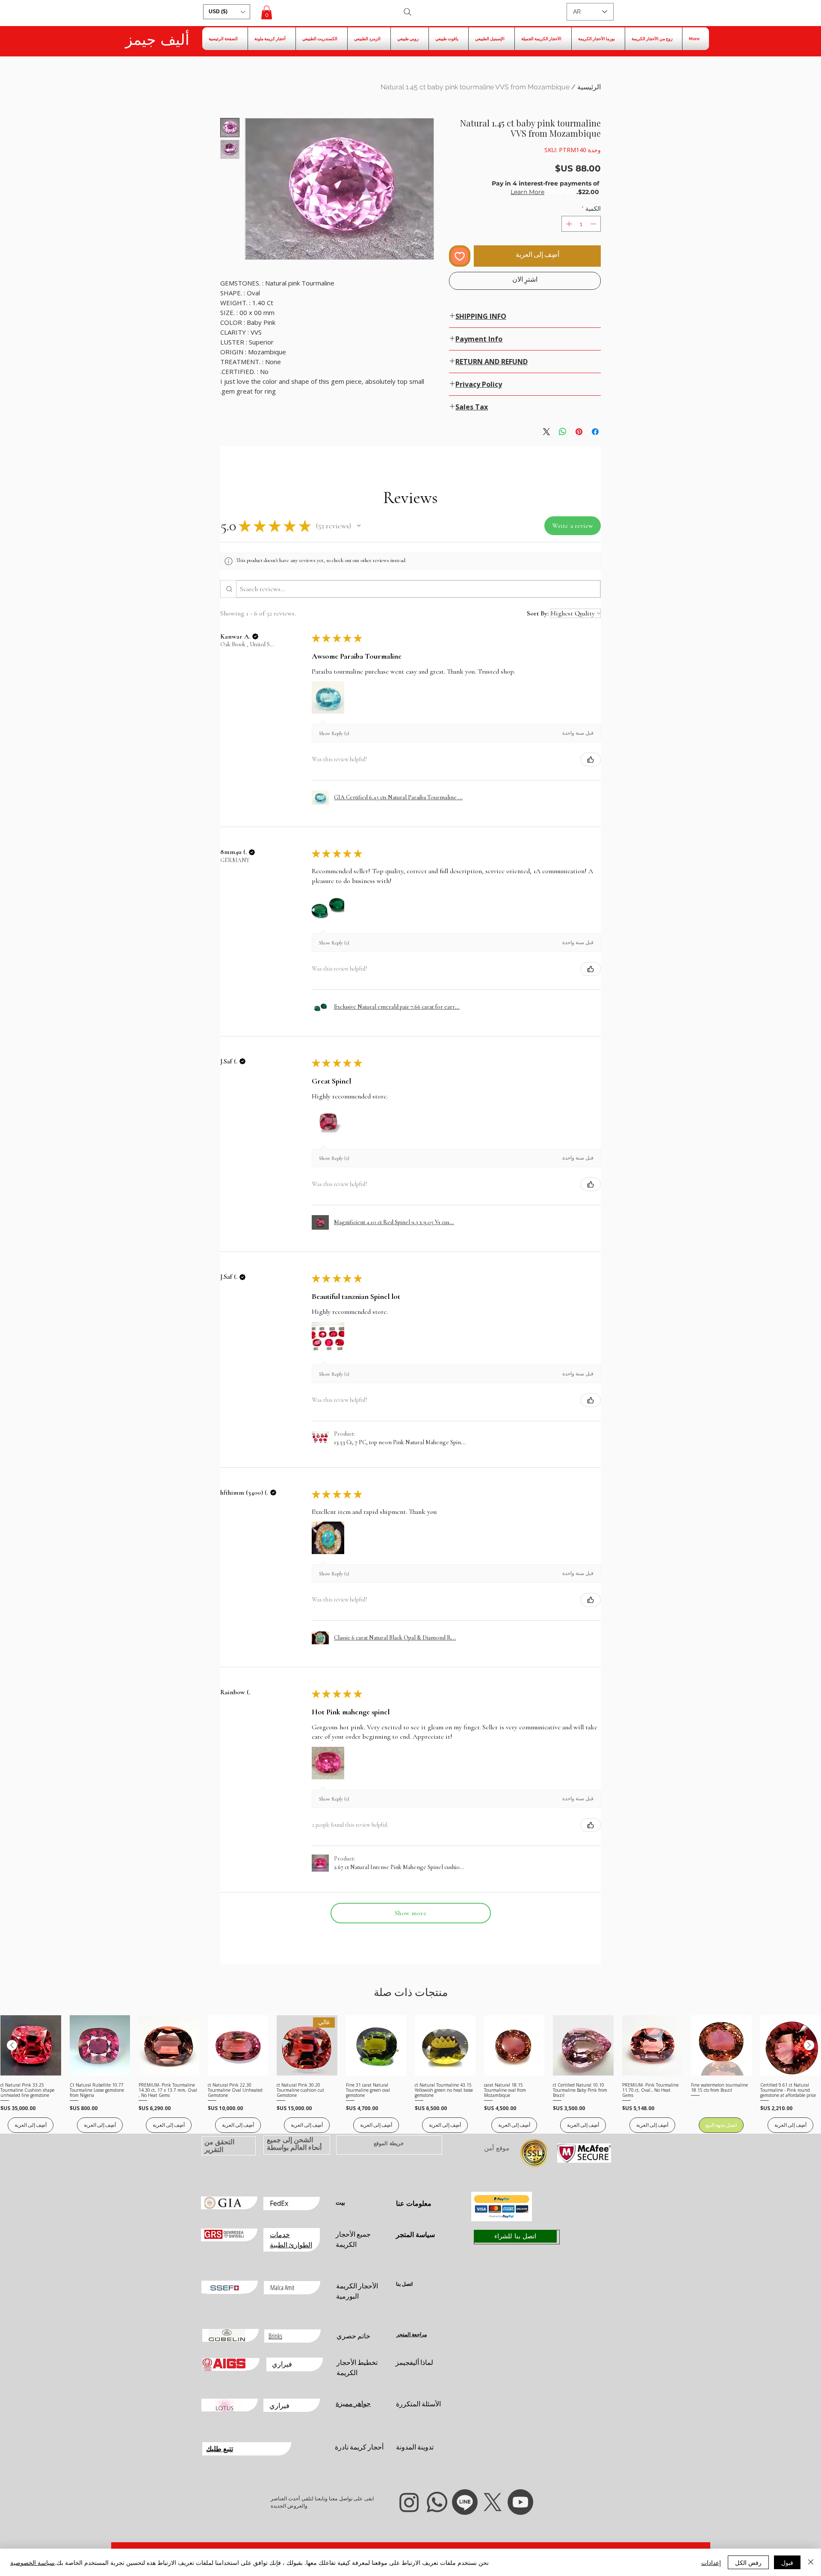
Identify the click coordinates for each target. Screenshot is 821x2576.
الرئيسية (589, 87)
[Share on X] (546, 432)
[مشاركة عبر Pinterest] (579, 432)
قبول (787, 2562)
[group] (410, 2074)
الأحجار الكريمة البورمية (357, 2291)
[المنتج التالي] (12, 2045)
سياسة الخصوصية (32, 2562)
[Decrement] (594, 224)
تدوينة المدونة (415, 2447)
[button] (227, 12)
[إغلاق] (811, 2562)
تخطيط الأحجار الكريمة (357, 2367)
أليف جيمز (157, 40)
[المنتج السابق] (809, 2045)
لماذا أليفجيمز (414, 2362)
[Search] (408, 12)
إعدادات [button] (711, 2562)
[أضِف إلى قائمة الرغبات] (460, 256)
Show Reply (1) (334, 733)
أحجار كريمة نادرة (359, 2447)
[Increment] (568, 224)
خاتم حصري (353, 2336)
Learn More (527, 192)
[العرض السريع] (791, 2046)
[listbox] (227, 12)
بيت (340, 2202)
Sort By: (538, 613)
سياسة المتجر (415, 2234)
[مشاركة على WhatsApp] (563, 432)
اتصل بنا (404, 2284)
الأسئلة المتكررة (418, 2404)
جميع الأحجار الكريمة (353, 2239)
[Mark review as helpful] (591, 760)
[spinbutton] (581, 224)
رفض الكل (748, 2562)
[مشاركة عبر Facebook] (595, 432)
